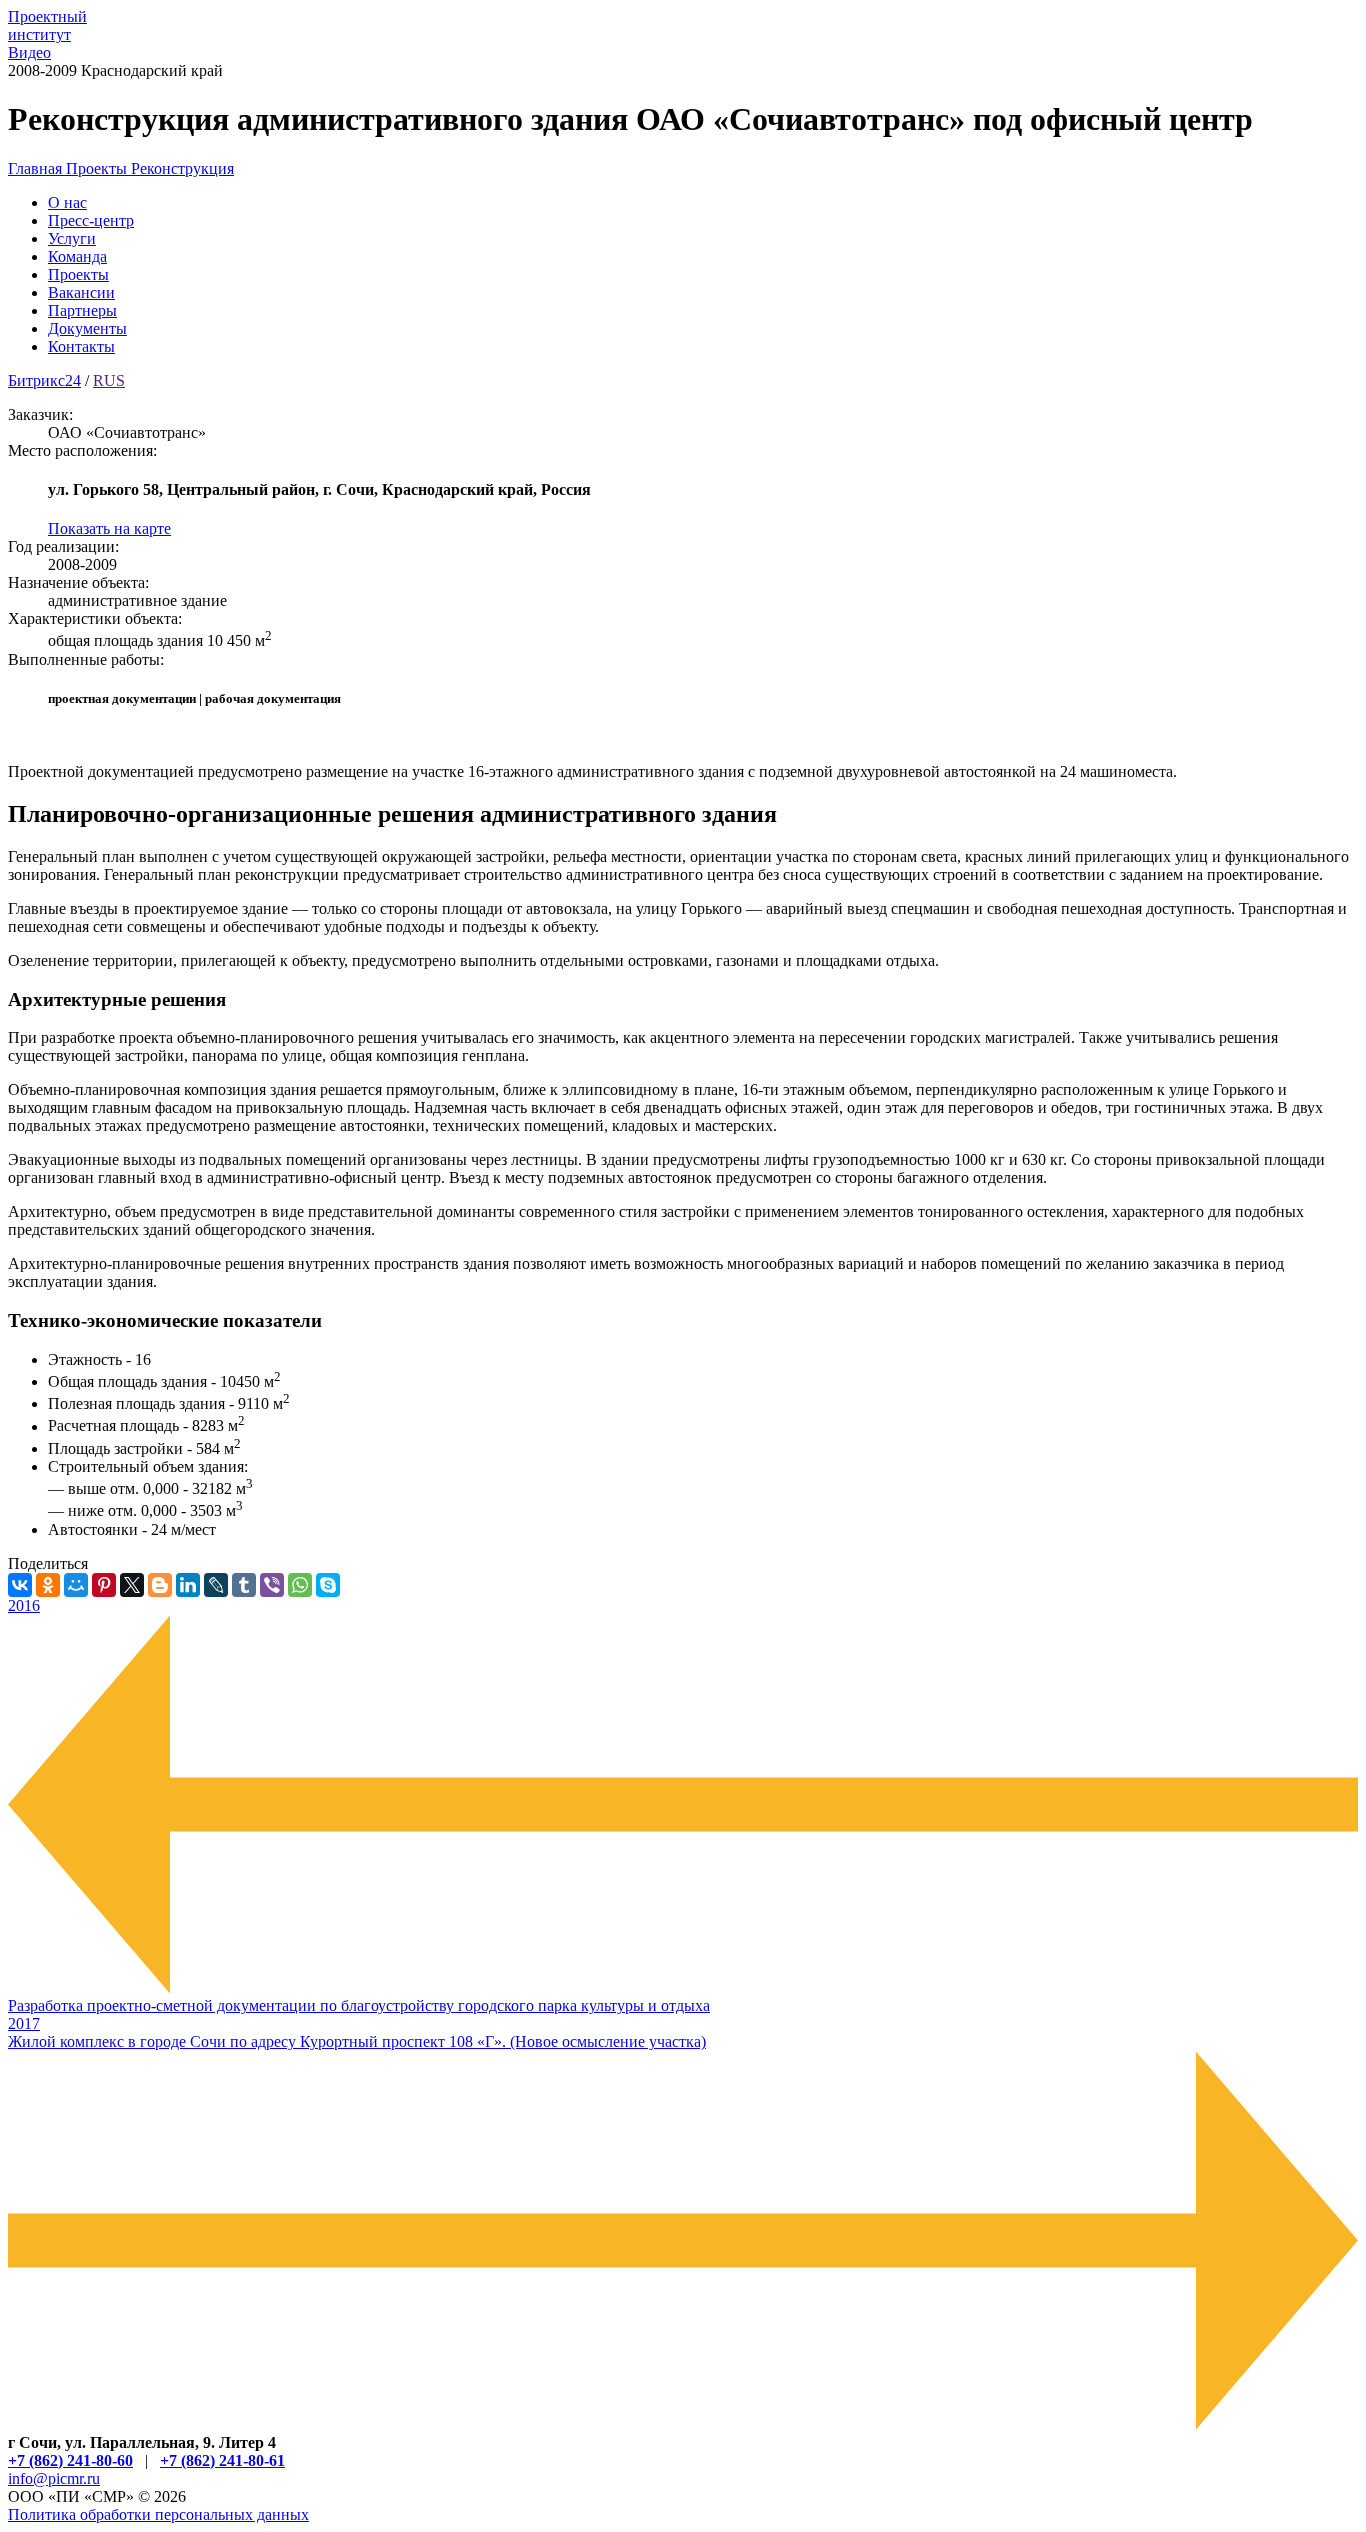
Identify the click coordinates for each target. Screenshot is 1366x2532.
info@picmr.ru (54, 2478)
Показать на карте (109, 528)
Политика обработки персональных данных (158, 2514)
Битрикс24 (44, 380)
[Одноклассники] (48, 1585)
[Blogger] (160, 1585)
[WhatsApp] (300, 1585)
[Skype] (328, 1585)
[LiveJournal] (216, 1585)
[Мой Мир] (76, 1585)
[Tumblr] (244, 1585)
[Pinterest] (104, 1585)
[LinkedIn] (188, 1585)
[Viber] (272, 1585)
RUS (109, 380)
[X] (132, 1585)
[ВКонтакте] (20, 1585)
